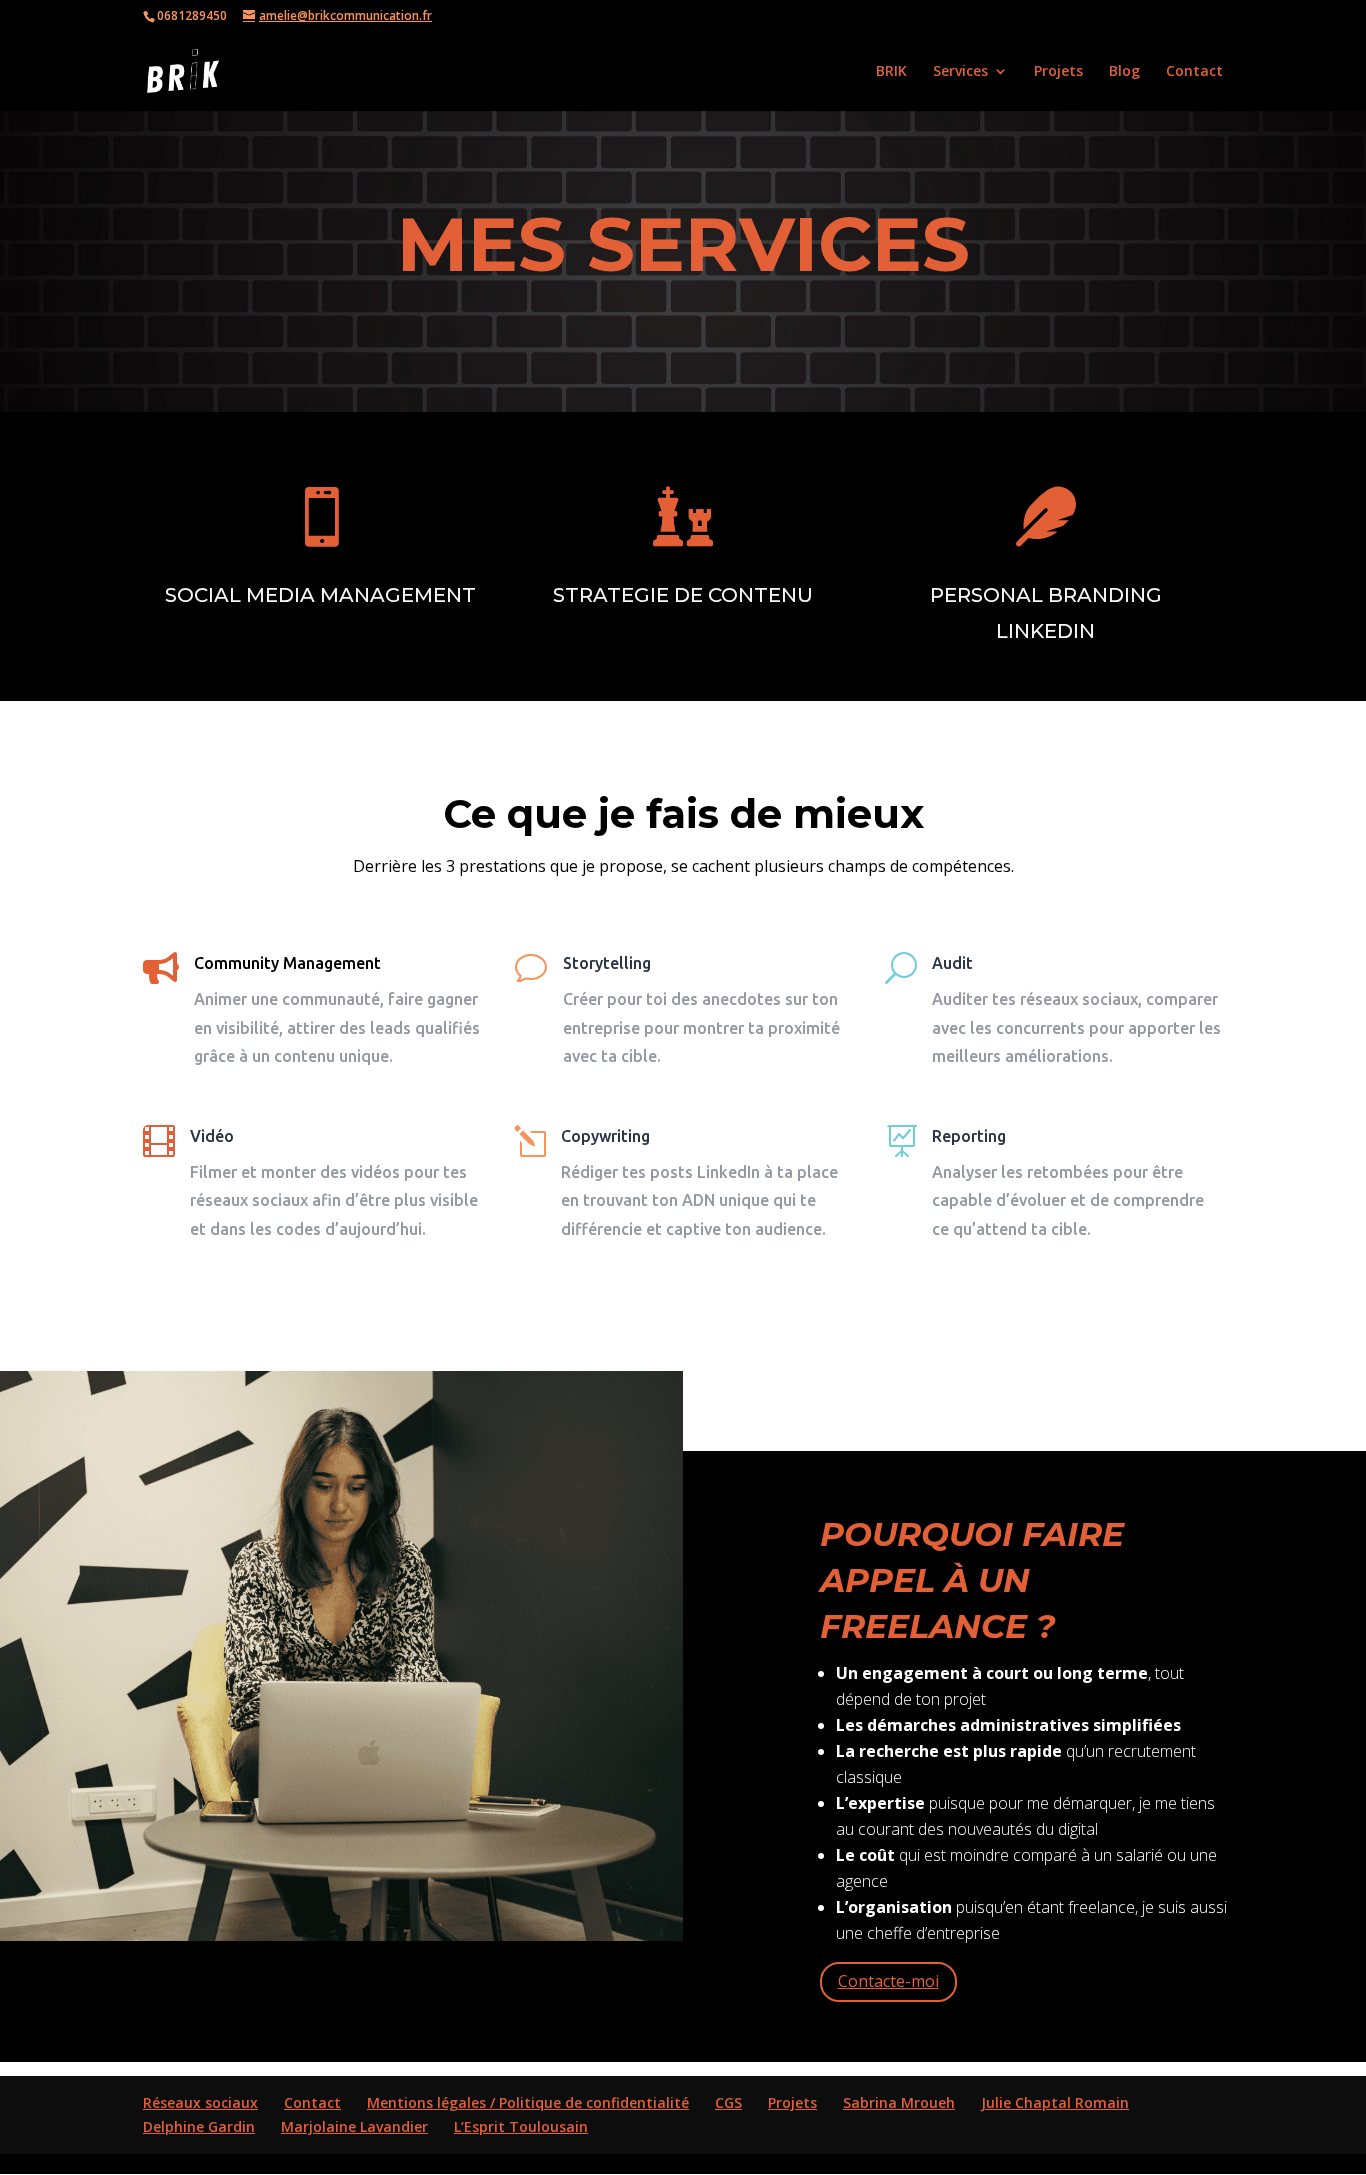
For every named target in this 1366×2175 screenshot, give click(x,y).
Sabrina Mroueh (899, 2102)
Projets (1058, 72)
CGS (728, 2102)
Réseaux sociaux (200, 2102)
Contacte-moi (888, 1981)
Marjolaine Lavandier (354, 2126)
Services (960, 72)
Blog (1124, 72)
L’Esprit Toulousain (521, 2126)
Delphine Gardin (199, 2126)
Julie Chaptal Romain (1055, 2102)
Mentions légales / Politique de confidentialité (528, 2102)
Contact (1194, 72)
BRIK (891, 72)
